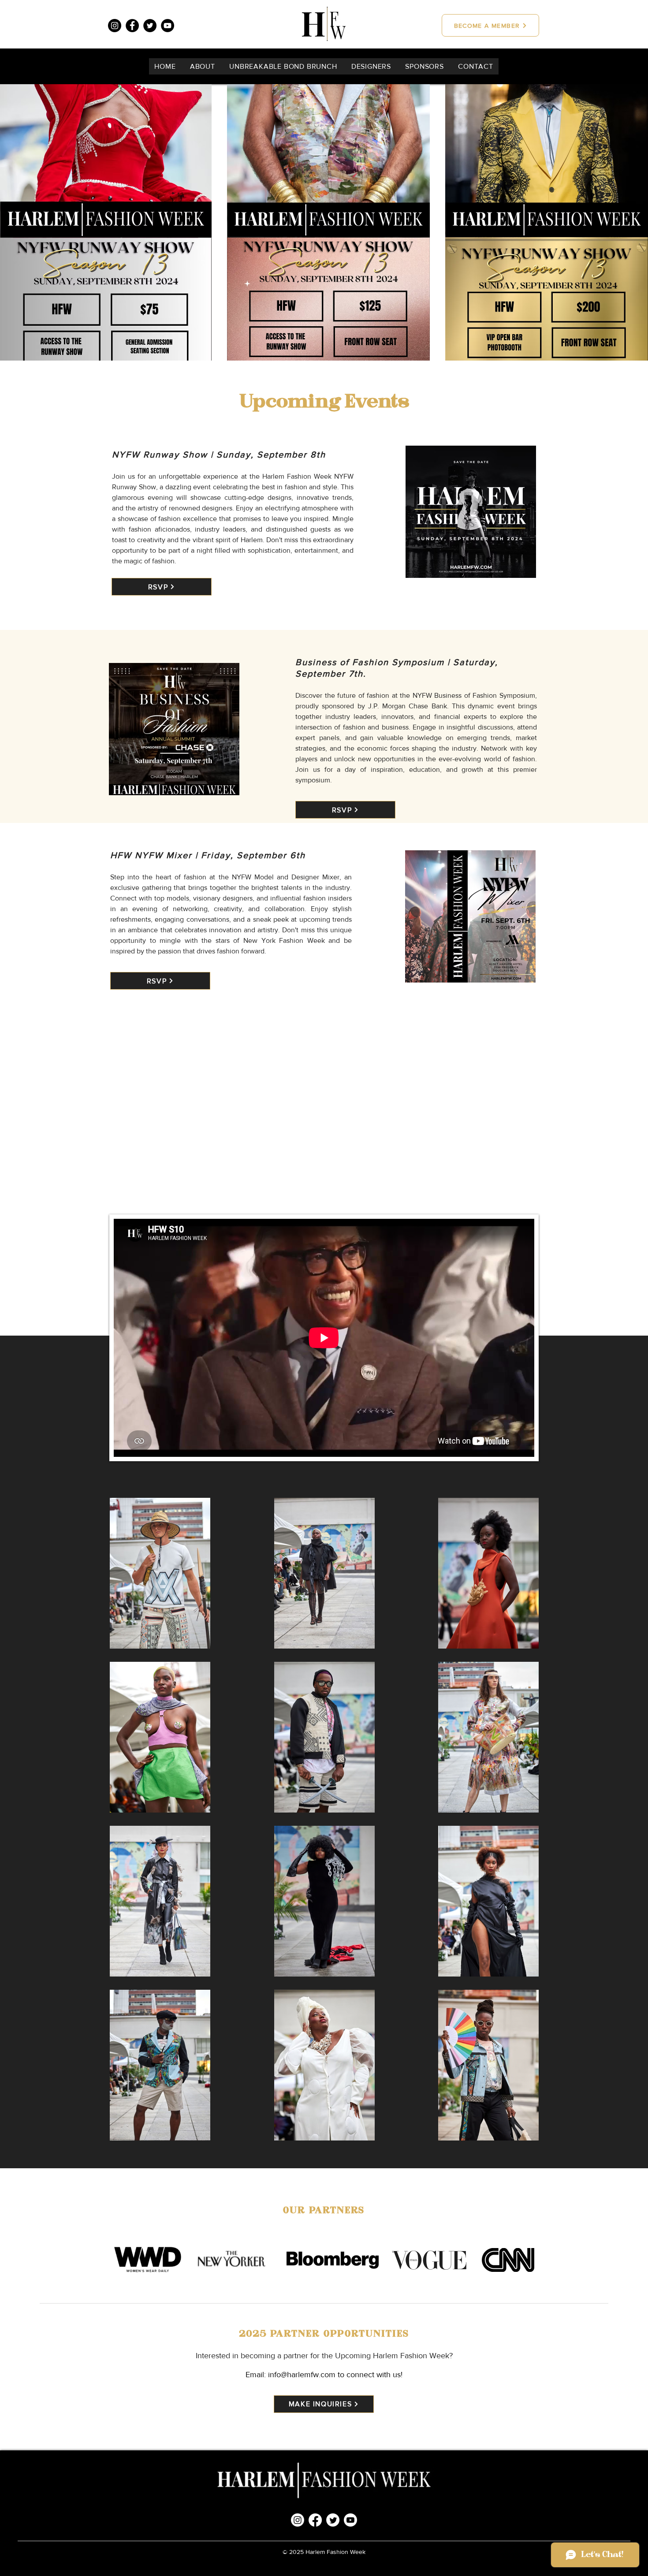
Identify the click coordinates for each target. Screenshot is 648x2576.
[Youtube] (350, 2520)
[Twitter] (150, 26)
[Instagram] (115, 26)
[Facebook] (132, 26)
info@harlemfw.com (302, 2375)
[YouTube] (168, 26)
